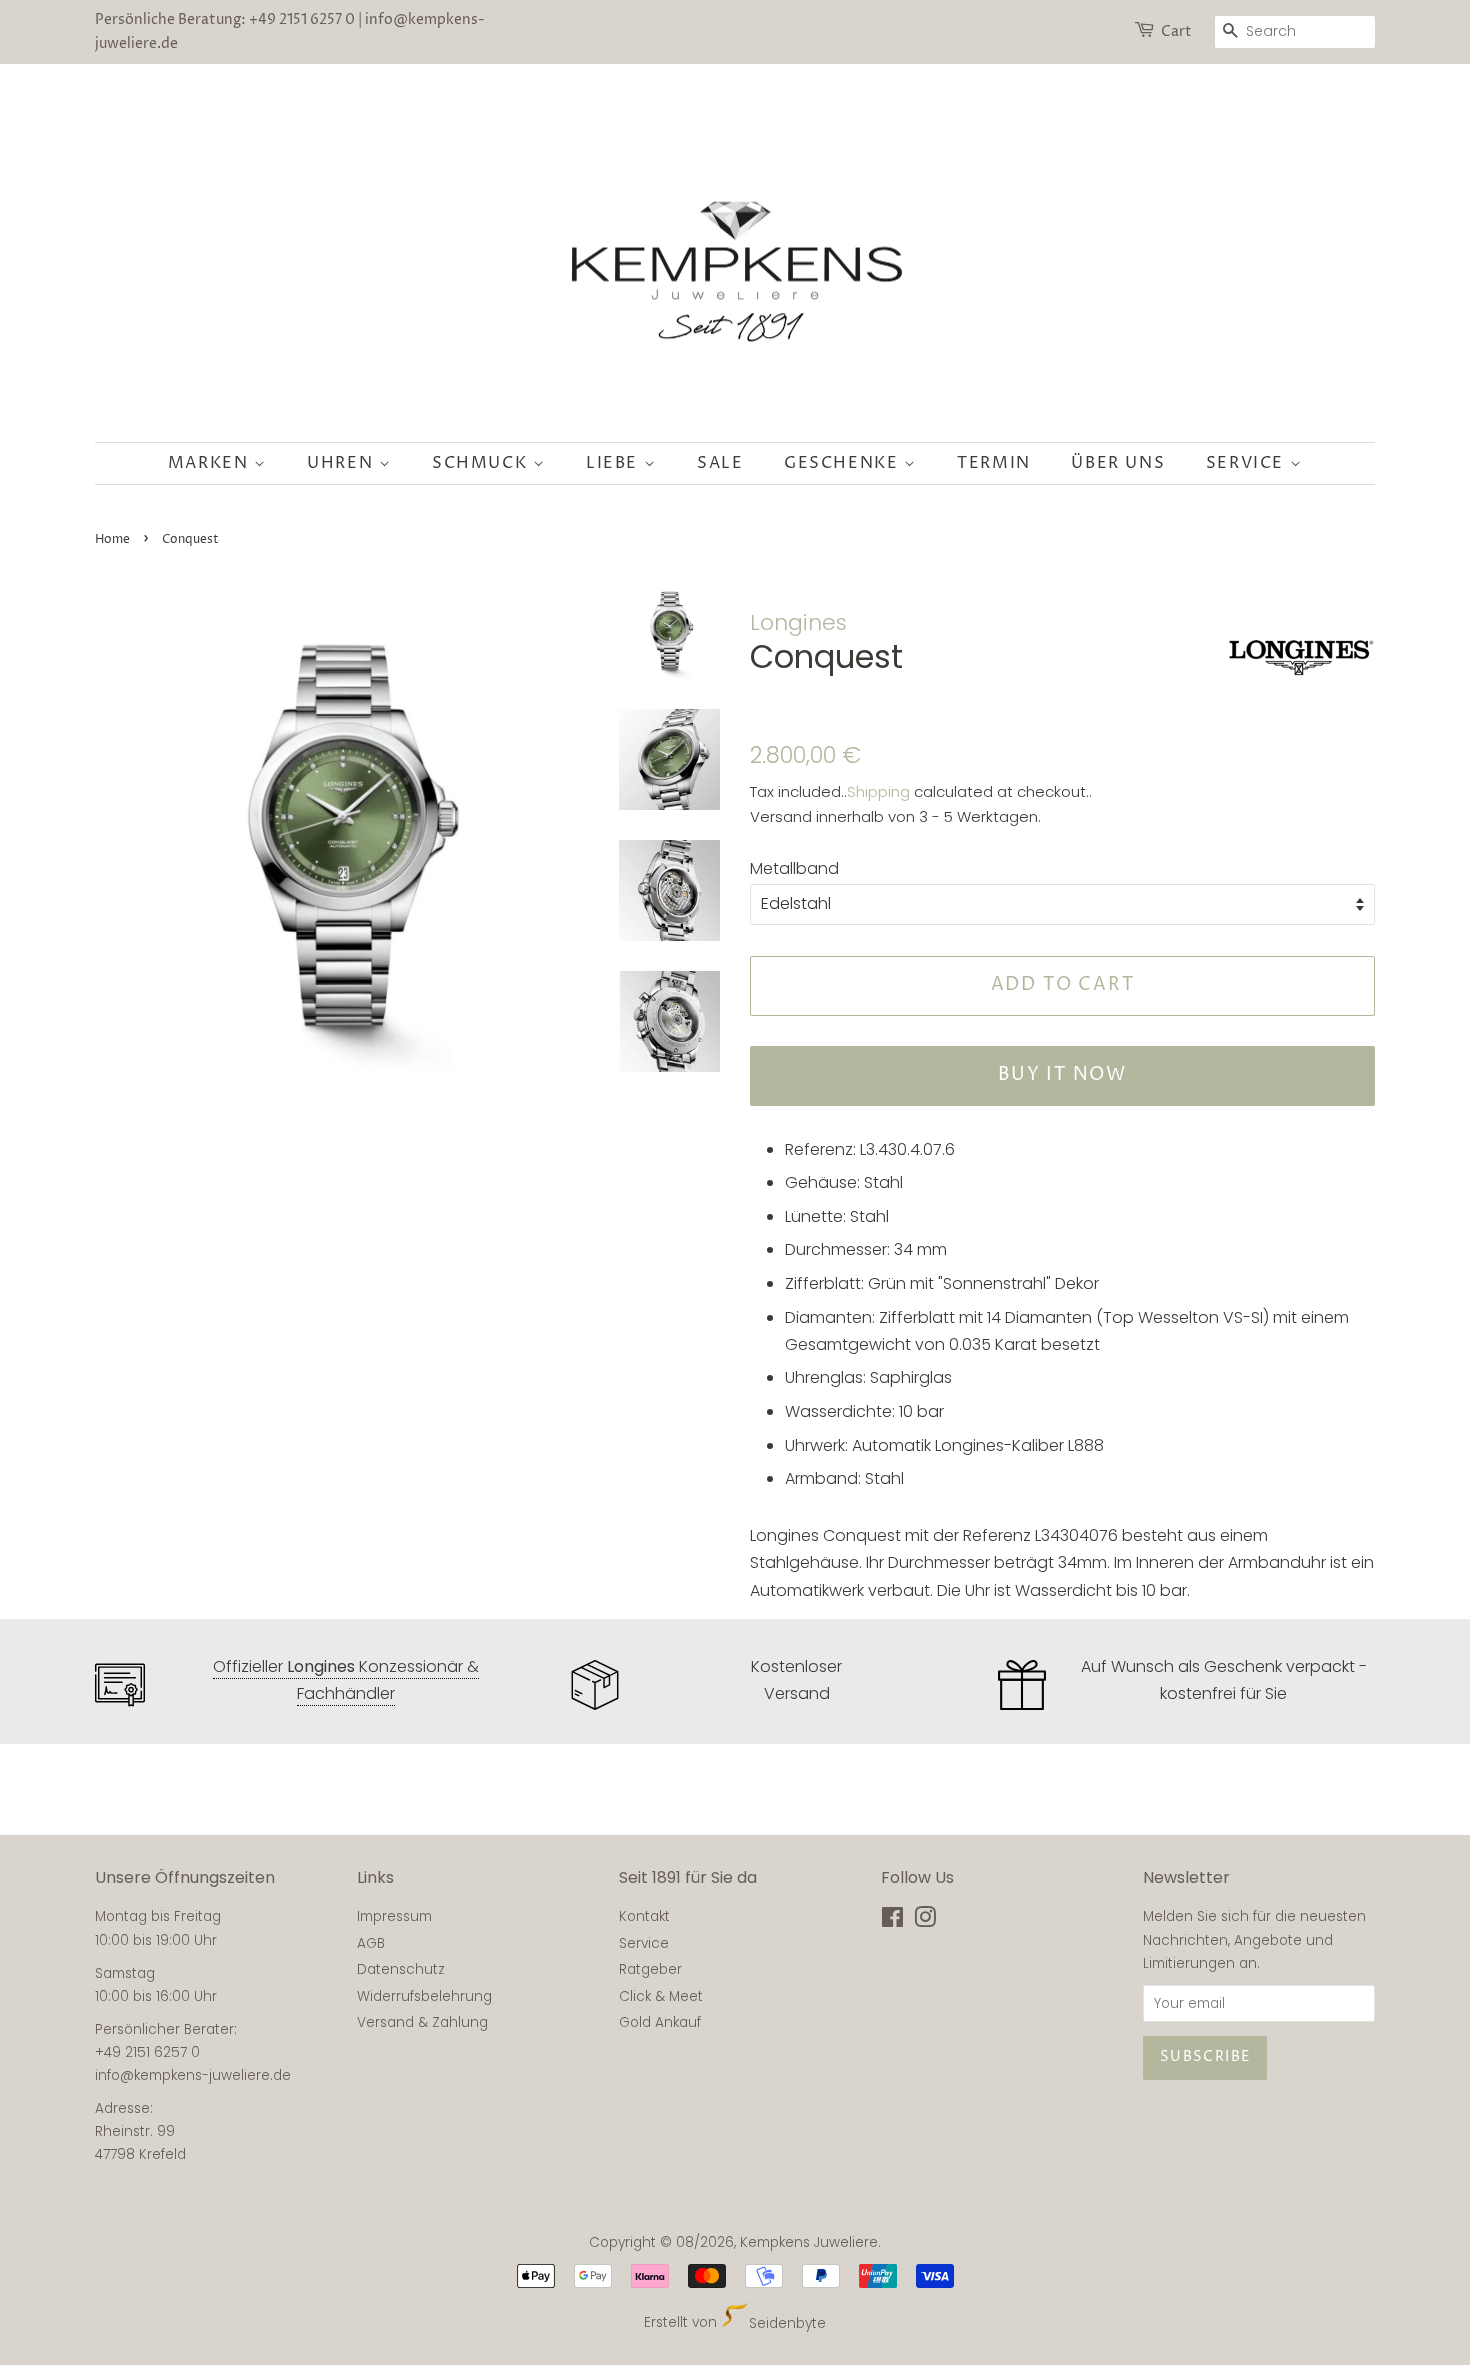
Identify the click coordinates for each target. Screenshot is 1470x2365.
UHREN (343, 463)
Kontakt (644, 1916)
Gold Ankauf (660, 2022)
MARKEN (211, 463)
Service (1248, 463)
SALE (720, 463)
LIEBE (615, 463)
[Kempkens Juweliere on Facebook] (892, 1921)
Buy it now (1062, 1074)
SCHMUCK (482, 463)
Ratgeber (650, 1969)
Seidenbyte (787, 2323)
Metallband (794, 868)
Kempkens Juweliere (809, 2242)
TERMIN (994, 463)
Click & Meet (661, 1996)
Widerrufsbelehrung (424, 1996)
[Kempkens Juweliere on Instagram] (925, 1921)
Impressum (394, 1916)
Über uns (1118, 463)
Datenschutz (401, 1969)
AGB (371, 1943)
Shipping (878, 791)
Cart (1176, 31)
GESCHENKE (844, 463)
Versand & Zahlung (422, 2022)
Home (112, 539)
